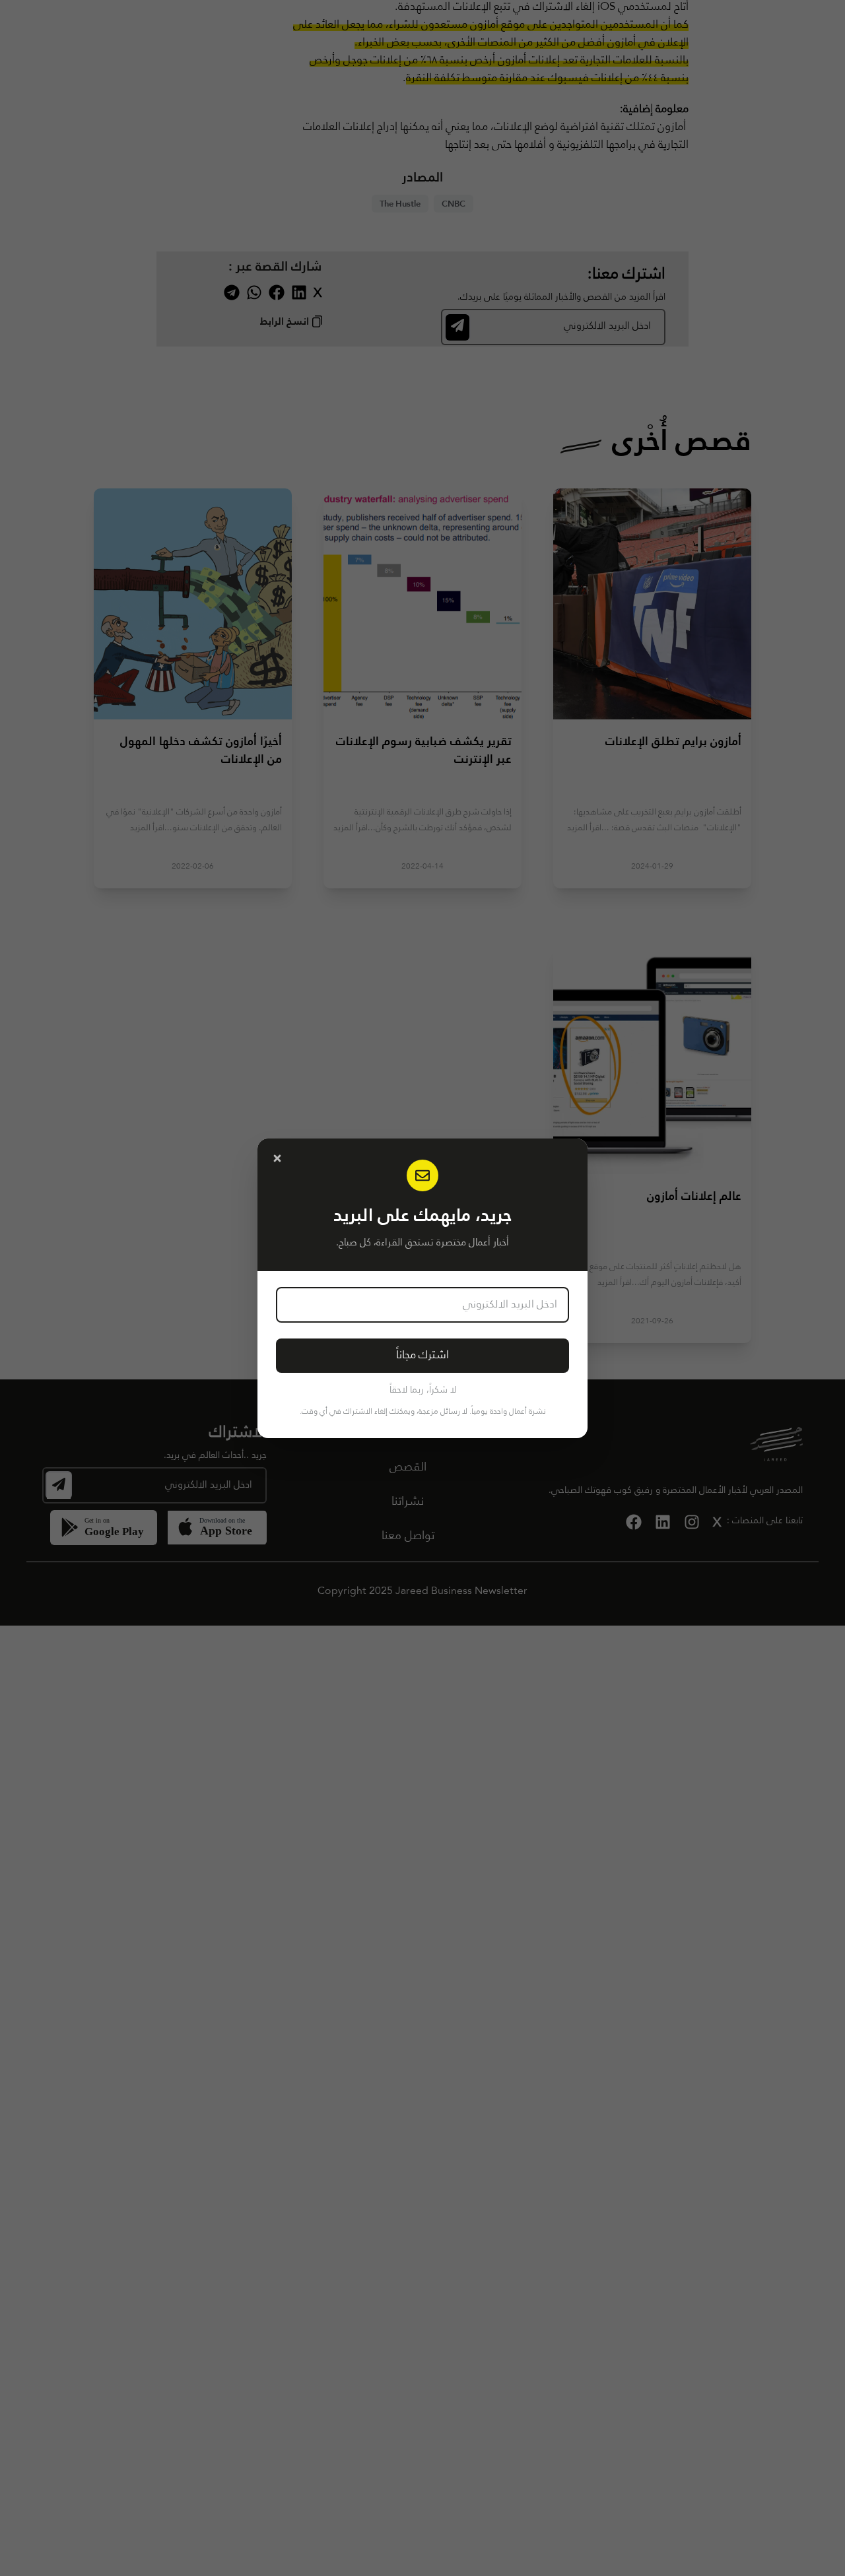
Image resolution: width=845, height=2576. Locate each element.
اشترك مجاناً (422, 1355)
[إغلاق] (277, 1158)
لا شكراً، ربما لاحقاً (423, 1390)
